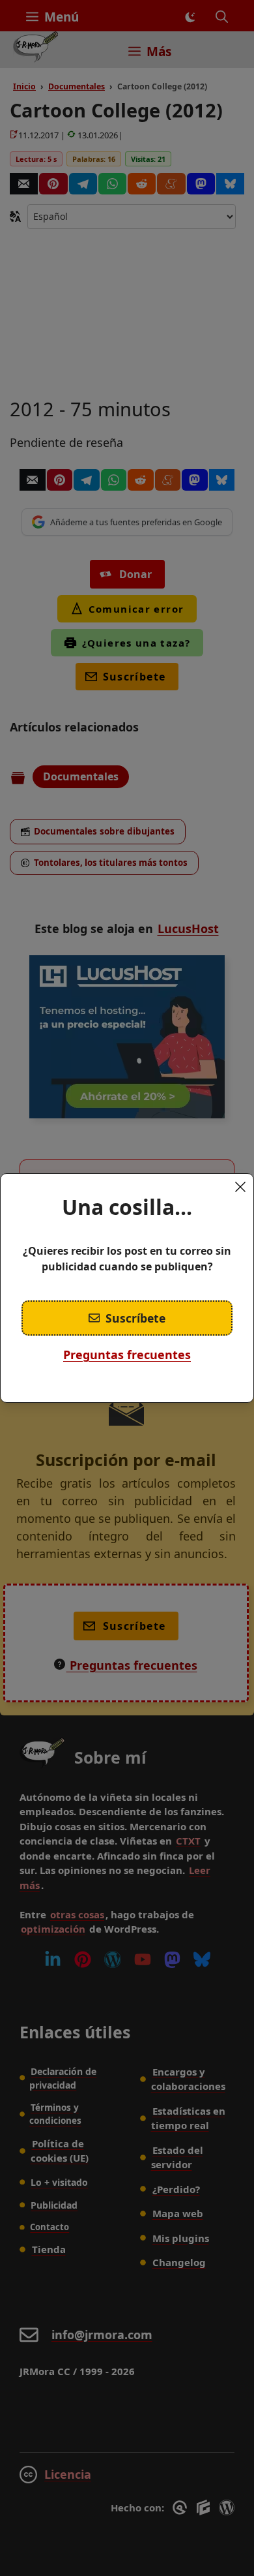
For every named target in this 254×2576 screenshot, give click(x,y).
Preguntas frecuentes (127, 1355)
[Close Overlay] (240, 1187)
